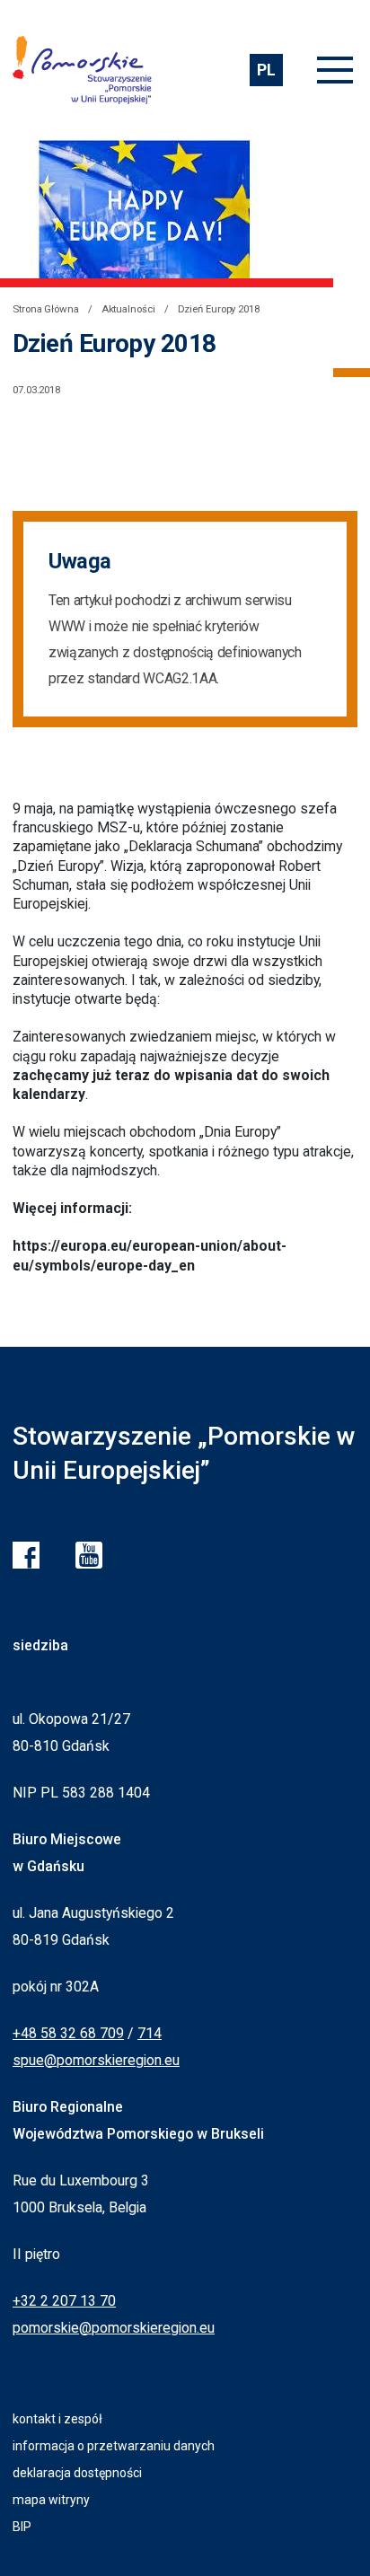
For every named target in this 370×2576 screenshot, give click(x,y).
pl (266, 70)
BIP (22, 2527)
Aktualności (128, 309)
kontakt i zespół (57, 2419)
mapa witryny (51, 2500)
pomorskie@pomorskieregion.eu (114, 2328)
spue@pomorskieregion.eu (96, 2060)
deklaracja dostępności (77, 2473)
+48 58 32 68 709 (68, 2033)
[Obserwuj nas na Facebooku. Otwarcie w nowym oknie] (26, 1555)
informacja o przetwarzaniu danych (114, 2446)
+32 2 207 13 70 (64, 2301)
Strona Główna (46, 309)
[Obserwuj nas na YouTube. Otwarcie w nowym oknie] (89, 1555)
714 (150, 2033)
